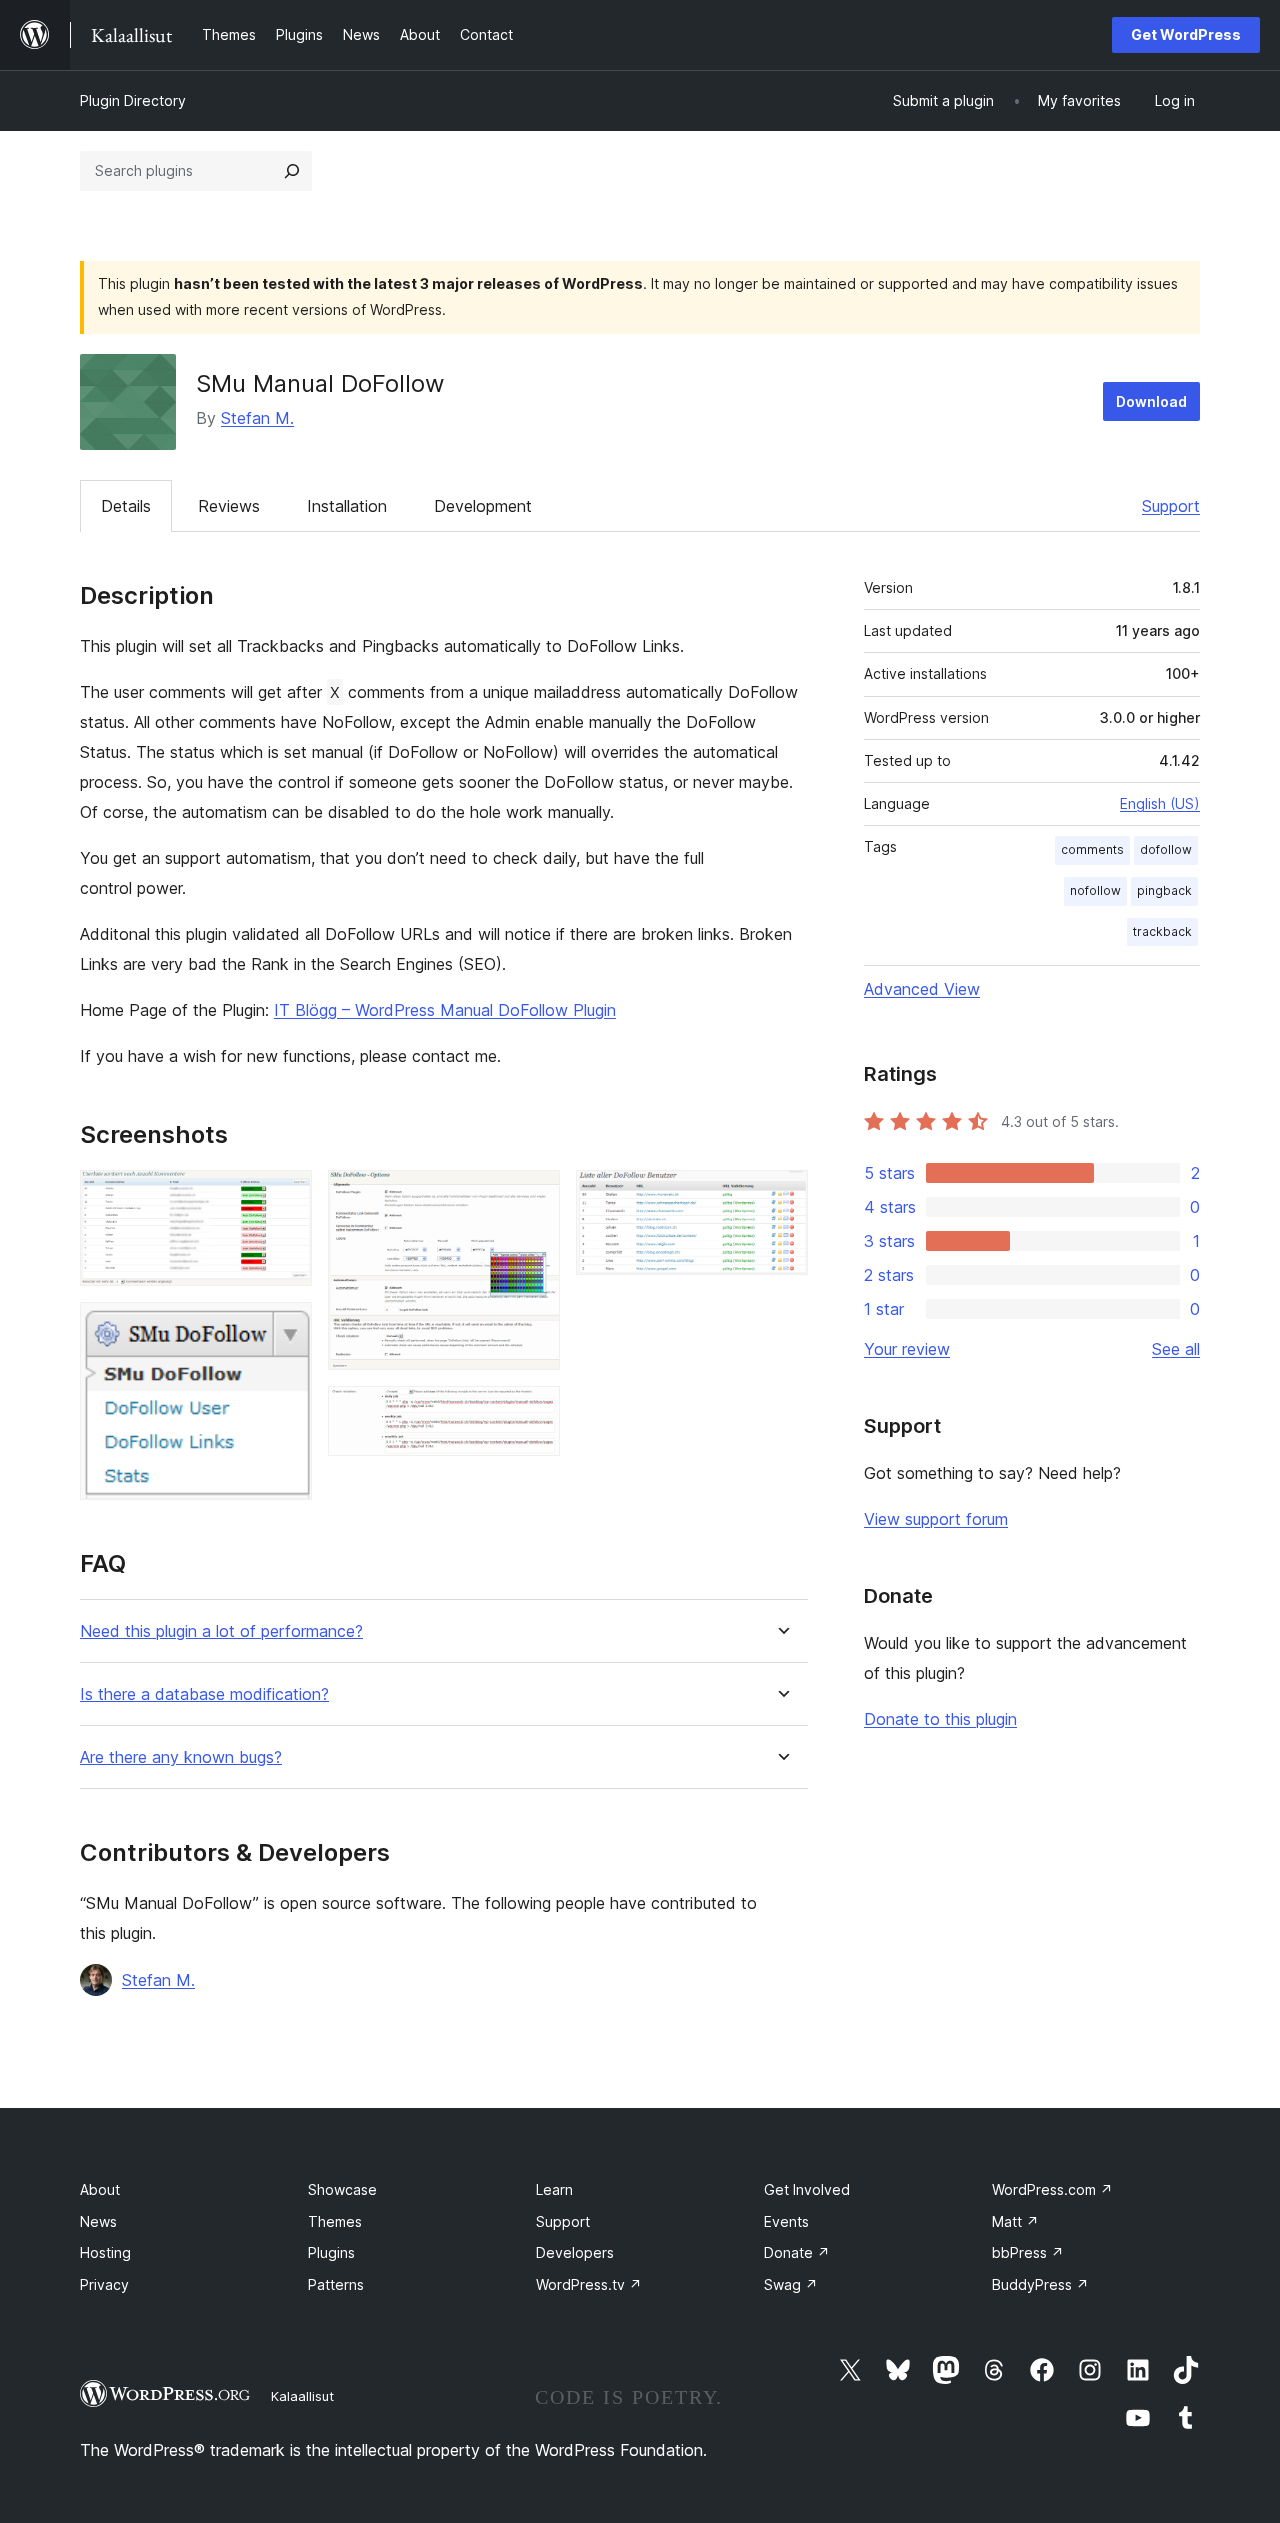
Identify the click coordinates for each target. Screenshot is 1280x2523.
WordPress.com (1052, 2189)
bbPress (1028, 2252)
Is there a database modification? (204, 1694)
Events (786, 2221)
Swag (791, 2284)
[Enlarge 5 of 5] (781, 1197)
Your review (907, 1349)
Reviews (229, 506)
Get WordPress (1186, 34)
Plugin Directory (133, 100)
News (98, 2221)
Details (126, 506)
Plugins (331, 2252)
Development (483, 506)
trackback (1162, 931)
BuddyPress (1040, 2284)
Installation (347, 506)
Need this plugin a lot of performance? (221, 1631)
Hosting (105, 2252)
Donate (797, 2252)
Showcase (342, 2189)
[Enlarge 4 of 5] (533, 1413)
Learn (554, 2189)
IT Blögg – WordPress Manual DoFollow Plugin (445, 1010)
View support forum (936, 1519)
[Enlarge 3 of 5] (533, 1197)
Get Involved (807, 2189)
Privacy (104, 2284)
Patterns (336, 2284)
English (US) (1160, 803)
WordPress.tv (589, 2284)
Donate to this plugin (940, 1719)
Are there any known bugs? (181, 1757)
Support (1171, 506)
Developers (575, 2252)
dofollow (1166, 849)
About (100, 2189)
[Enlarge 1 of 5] (285, 1197)
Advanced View (922, 989)
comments (1092, 849)
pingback (1164, 890)
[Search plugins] (292, 171)
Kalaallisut (302, 2396)
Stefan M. (257, 418)
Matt (1015, 2221)
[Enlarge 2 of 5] (285, 1329)
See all (1176, 1349)
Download (1151, 401)
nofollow (1095, 890)
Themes (335, 2221)
